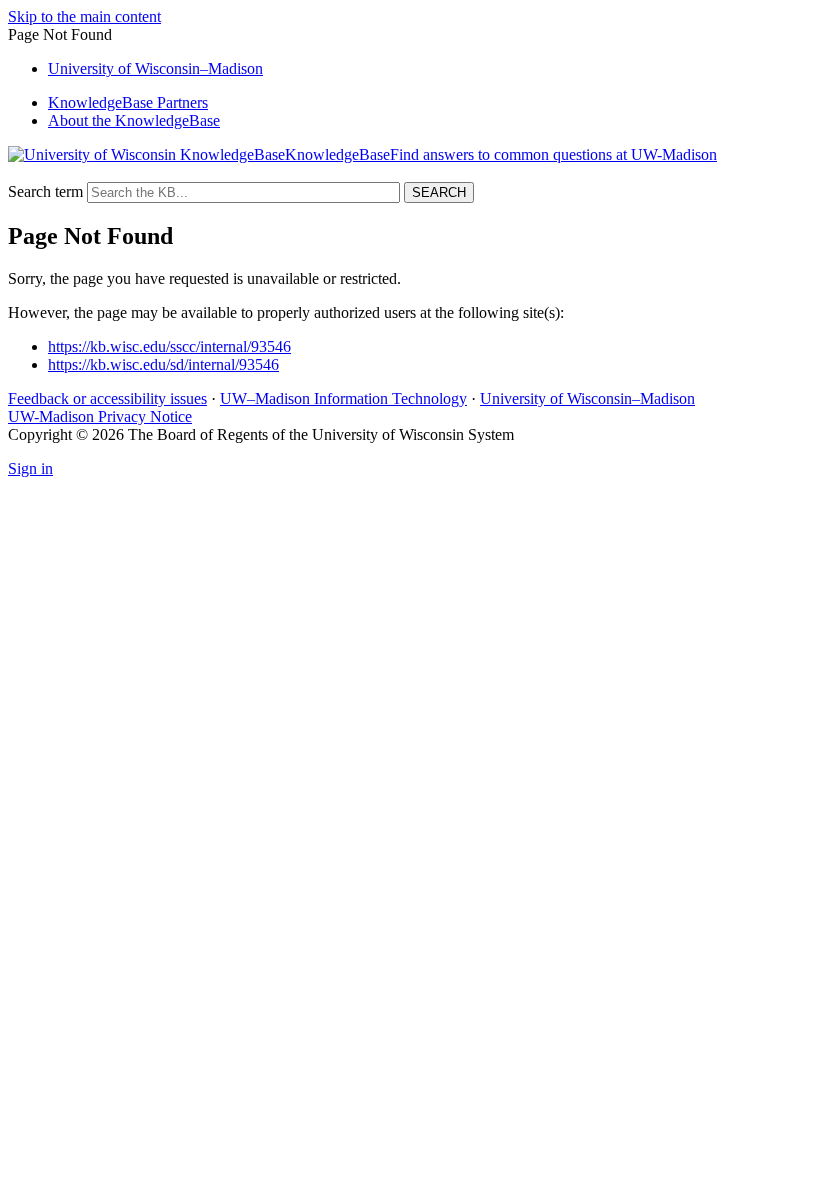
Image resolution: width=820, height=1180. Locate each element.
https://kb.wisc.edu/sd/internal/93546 (163, 364)
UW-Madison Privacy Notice (100, 416)
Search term (45, 191)
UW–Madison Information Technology (343, 398)
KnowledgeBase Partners (128, 102)
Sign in (30, 468)
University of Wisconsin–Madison (587, 398)
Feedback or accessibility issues (107, 398)
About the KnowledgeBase (134, 120)
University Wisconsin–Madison (155, 68)
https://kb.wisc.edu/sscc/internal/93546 (169, 346)
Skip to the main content (84, 16)
